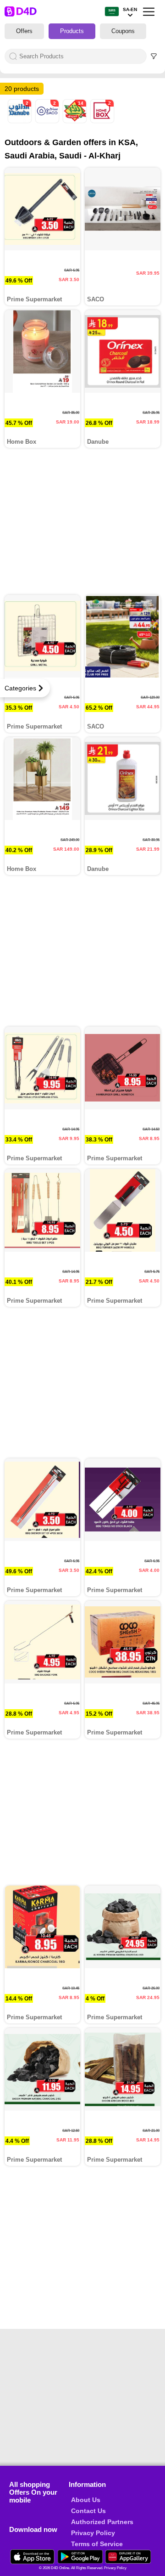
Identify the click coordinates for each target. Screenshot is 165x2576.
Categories (20, 688)
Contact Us (88, 2511)
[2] (21, 121)
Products (72, 31)
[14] (76, 121)
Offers (24, 31)
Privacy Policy (93, 2533)
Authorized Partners (102, 2522)
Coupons (123, 31)
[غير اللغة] (112, 12)
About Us (86, 2500)
